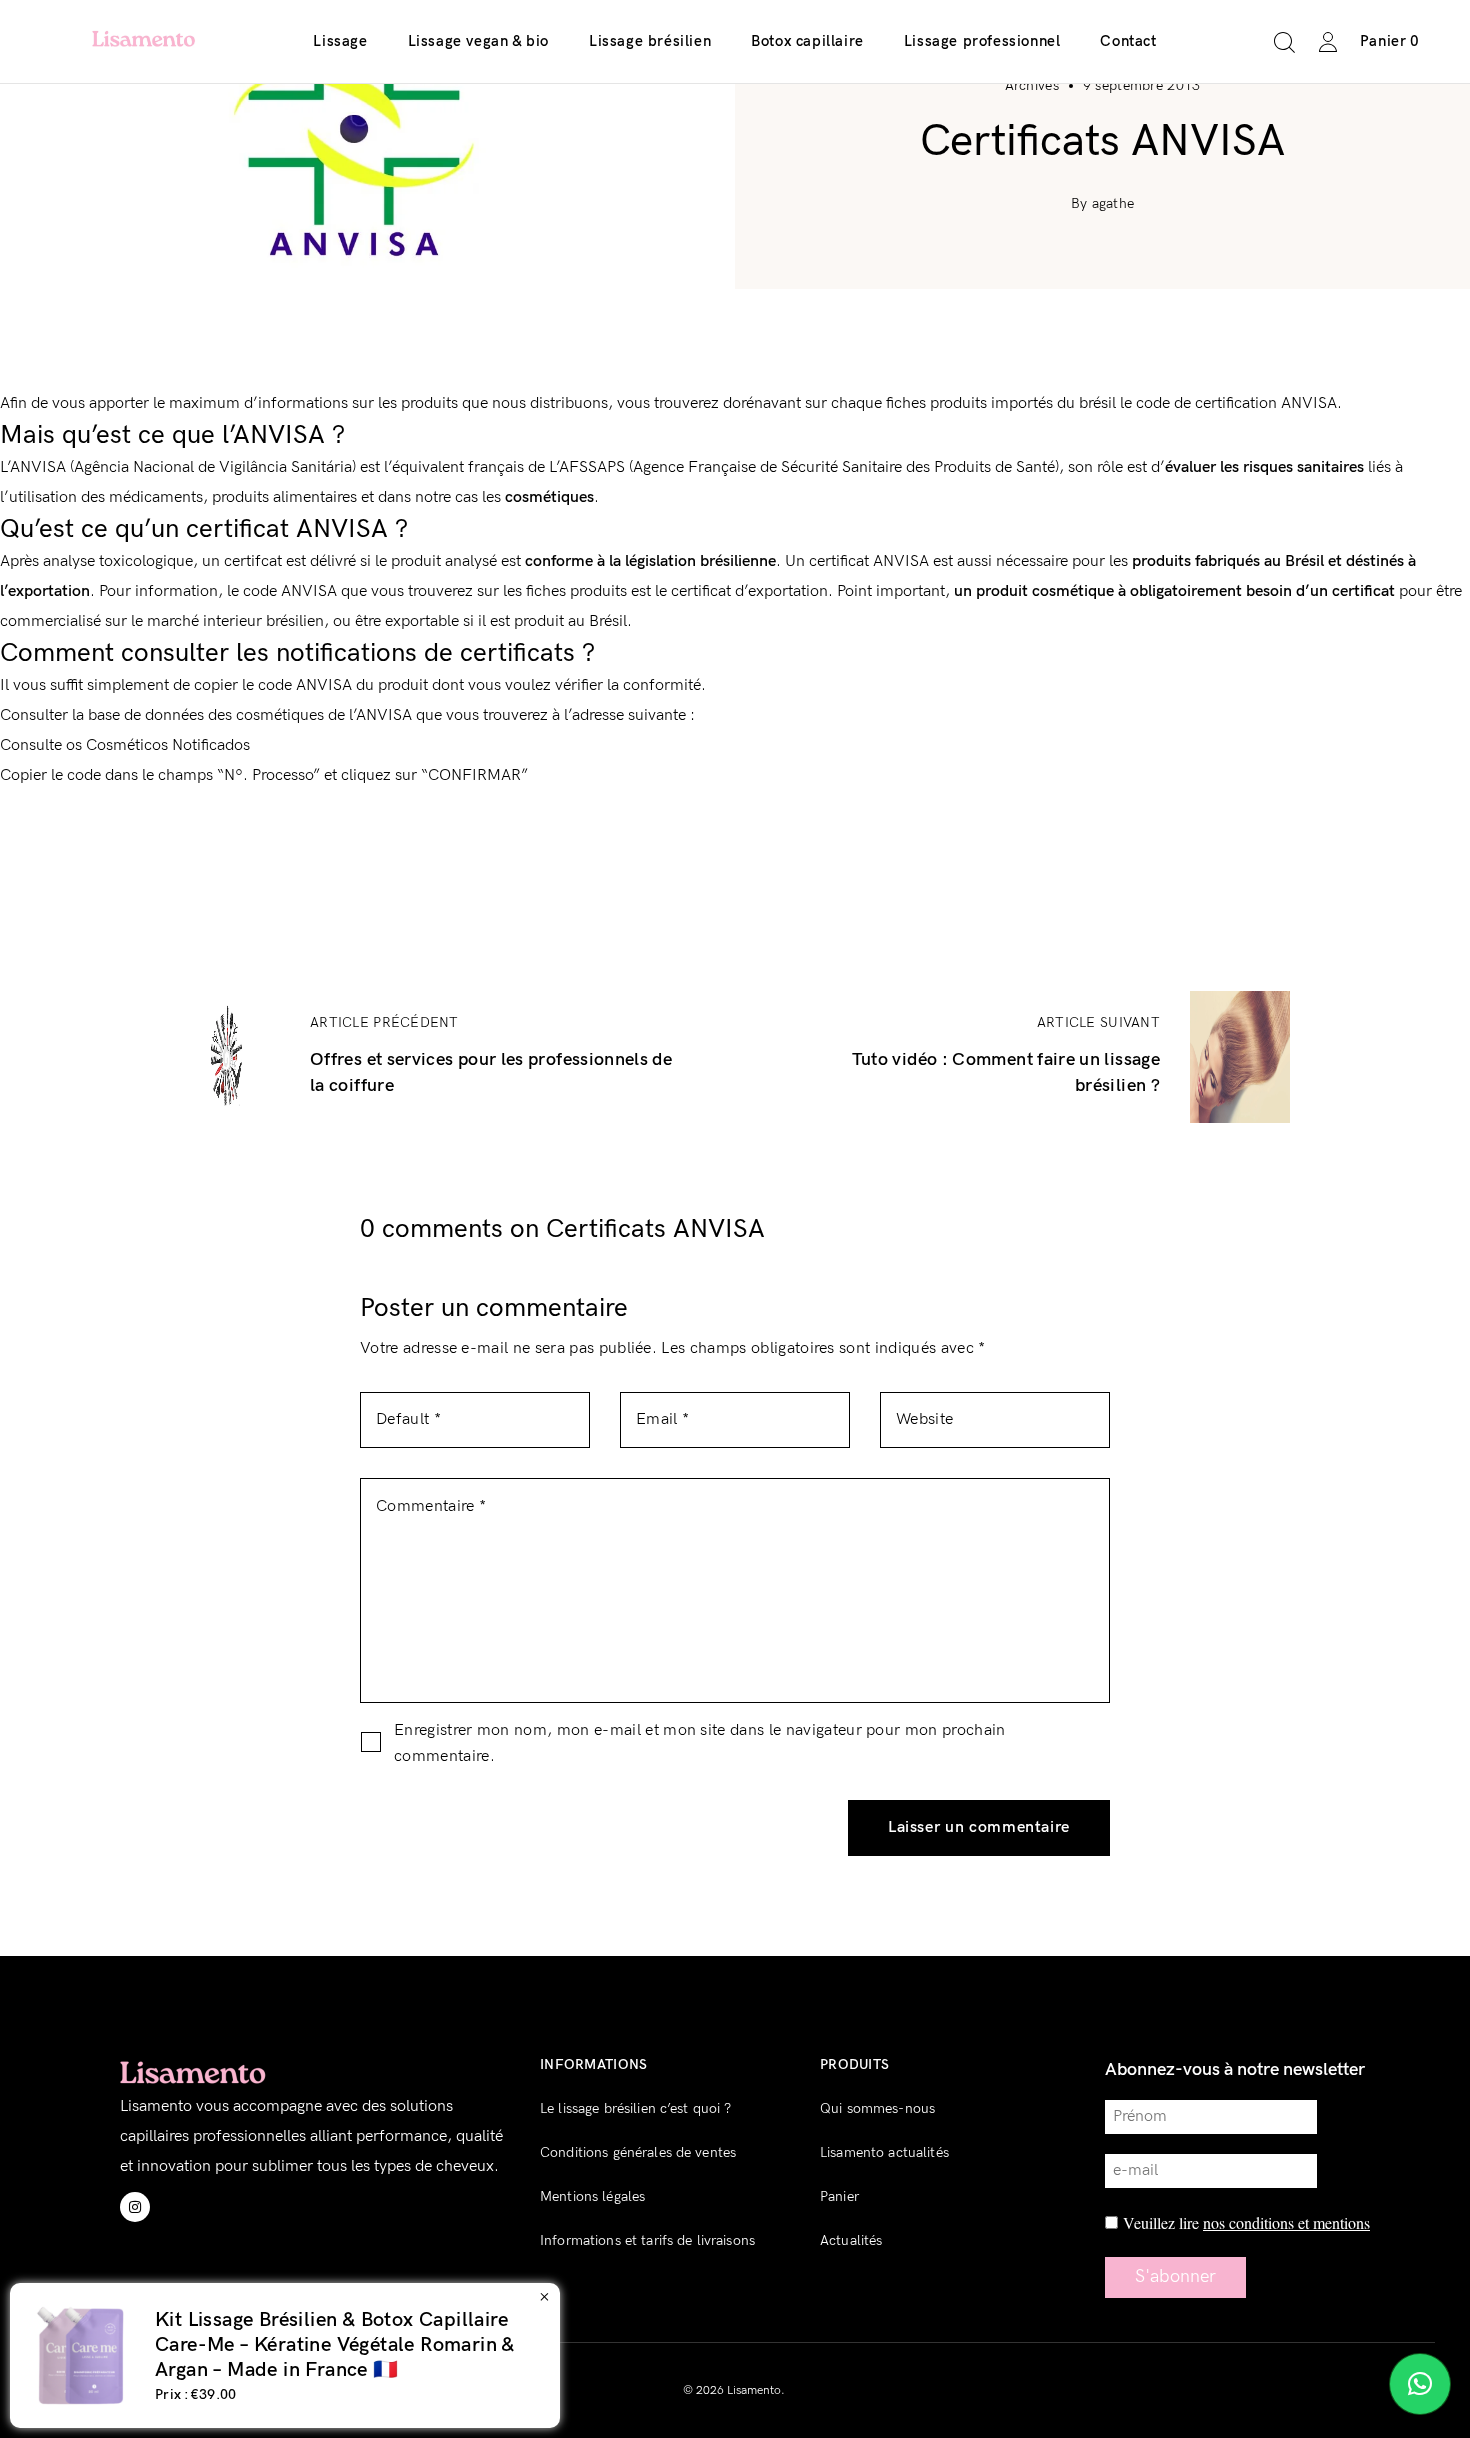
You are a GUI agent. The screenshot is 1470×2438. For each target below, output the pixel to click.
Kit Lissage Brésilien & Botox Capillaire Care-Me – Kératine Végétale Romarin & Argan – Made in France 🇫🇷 (580, 2345)
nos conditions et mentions (1286, 2222)
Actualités (851, 2240)
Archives (1032, 85)
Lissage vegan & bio (478, 41)
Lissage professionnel (982, 41)
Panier (839, 2196)
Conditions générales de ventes (638, 2152)
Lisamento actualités (884, 2152)
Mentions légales (592, 2196)
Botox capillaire (807, 41)
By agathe (1103, 203)
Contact (1128, 41)
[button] (1420, 2384)
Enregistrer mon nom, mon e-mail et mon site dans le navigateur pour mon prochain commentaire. (700, 1743)
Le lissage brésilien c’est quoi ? (636, 2108)
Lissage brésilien (650, 41)
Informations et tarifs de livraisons (647, 2240)
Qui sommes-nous (877, 2108)
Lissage (340, 41)
